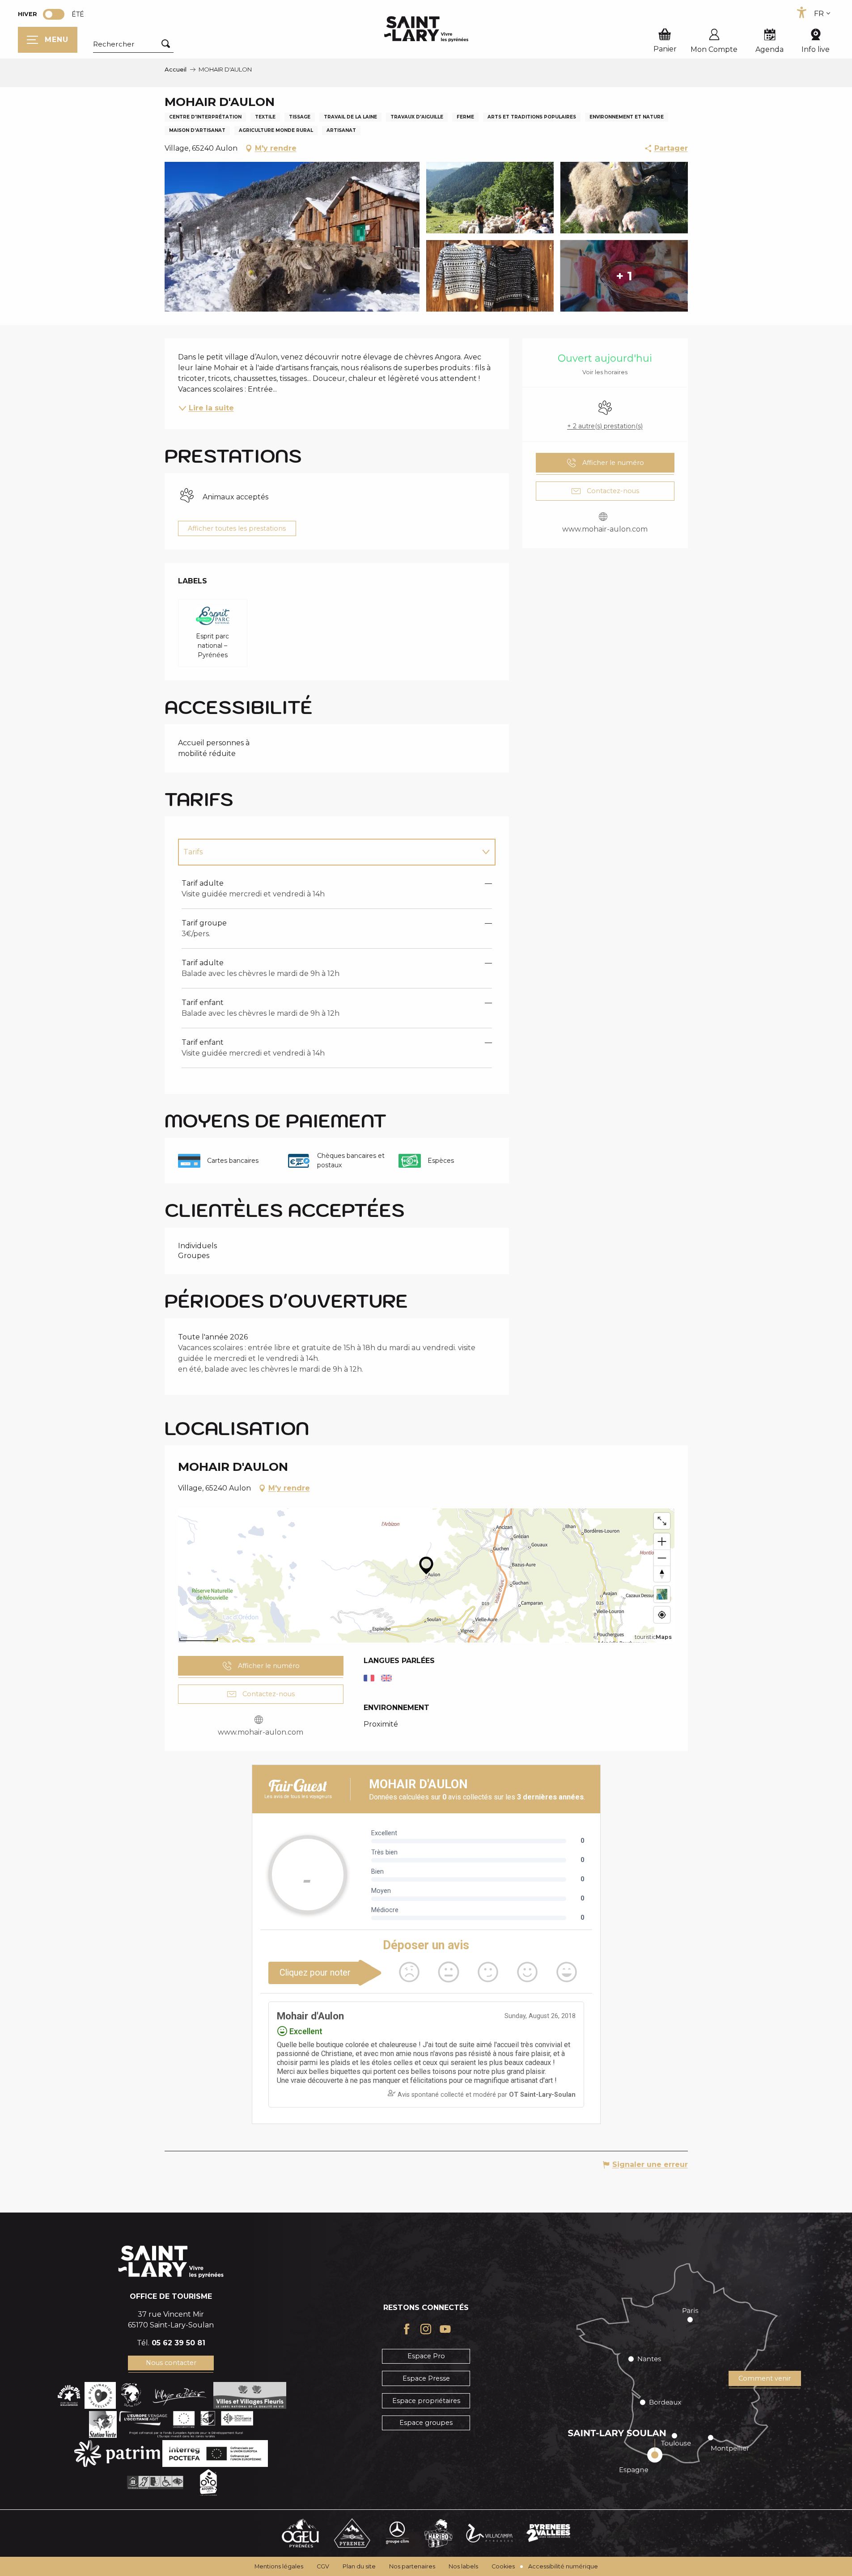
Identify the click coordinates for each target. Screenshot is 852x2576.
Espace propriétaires (426, 2401)
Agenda (769, 49)
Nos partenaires (412, 2566)
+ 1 (624, 276)
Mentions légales (279, 2566)
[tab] (328, 852)
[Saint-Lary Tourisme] (426, 29)
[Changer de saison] (57, 14)
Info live (816, 49)
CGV (323, 2566)
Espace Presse (426, 2378)
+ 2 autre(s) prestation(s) (605, 426)
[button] (133, 44)
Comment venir (765, 2378)
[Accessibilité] (801, 13)
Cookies (503, 2566)
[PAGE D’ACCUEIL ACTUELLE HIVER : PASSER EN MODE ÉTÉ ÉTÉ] (54, 14)
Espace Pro (426, 2356)
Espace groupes (426, 2423)
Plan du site (359, 2566)
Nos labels (463, 2566)
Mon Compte (714, 49)
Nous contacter (171, 2363)
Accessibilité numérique (563, 2566)
